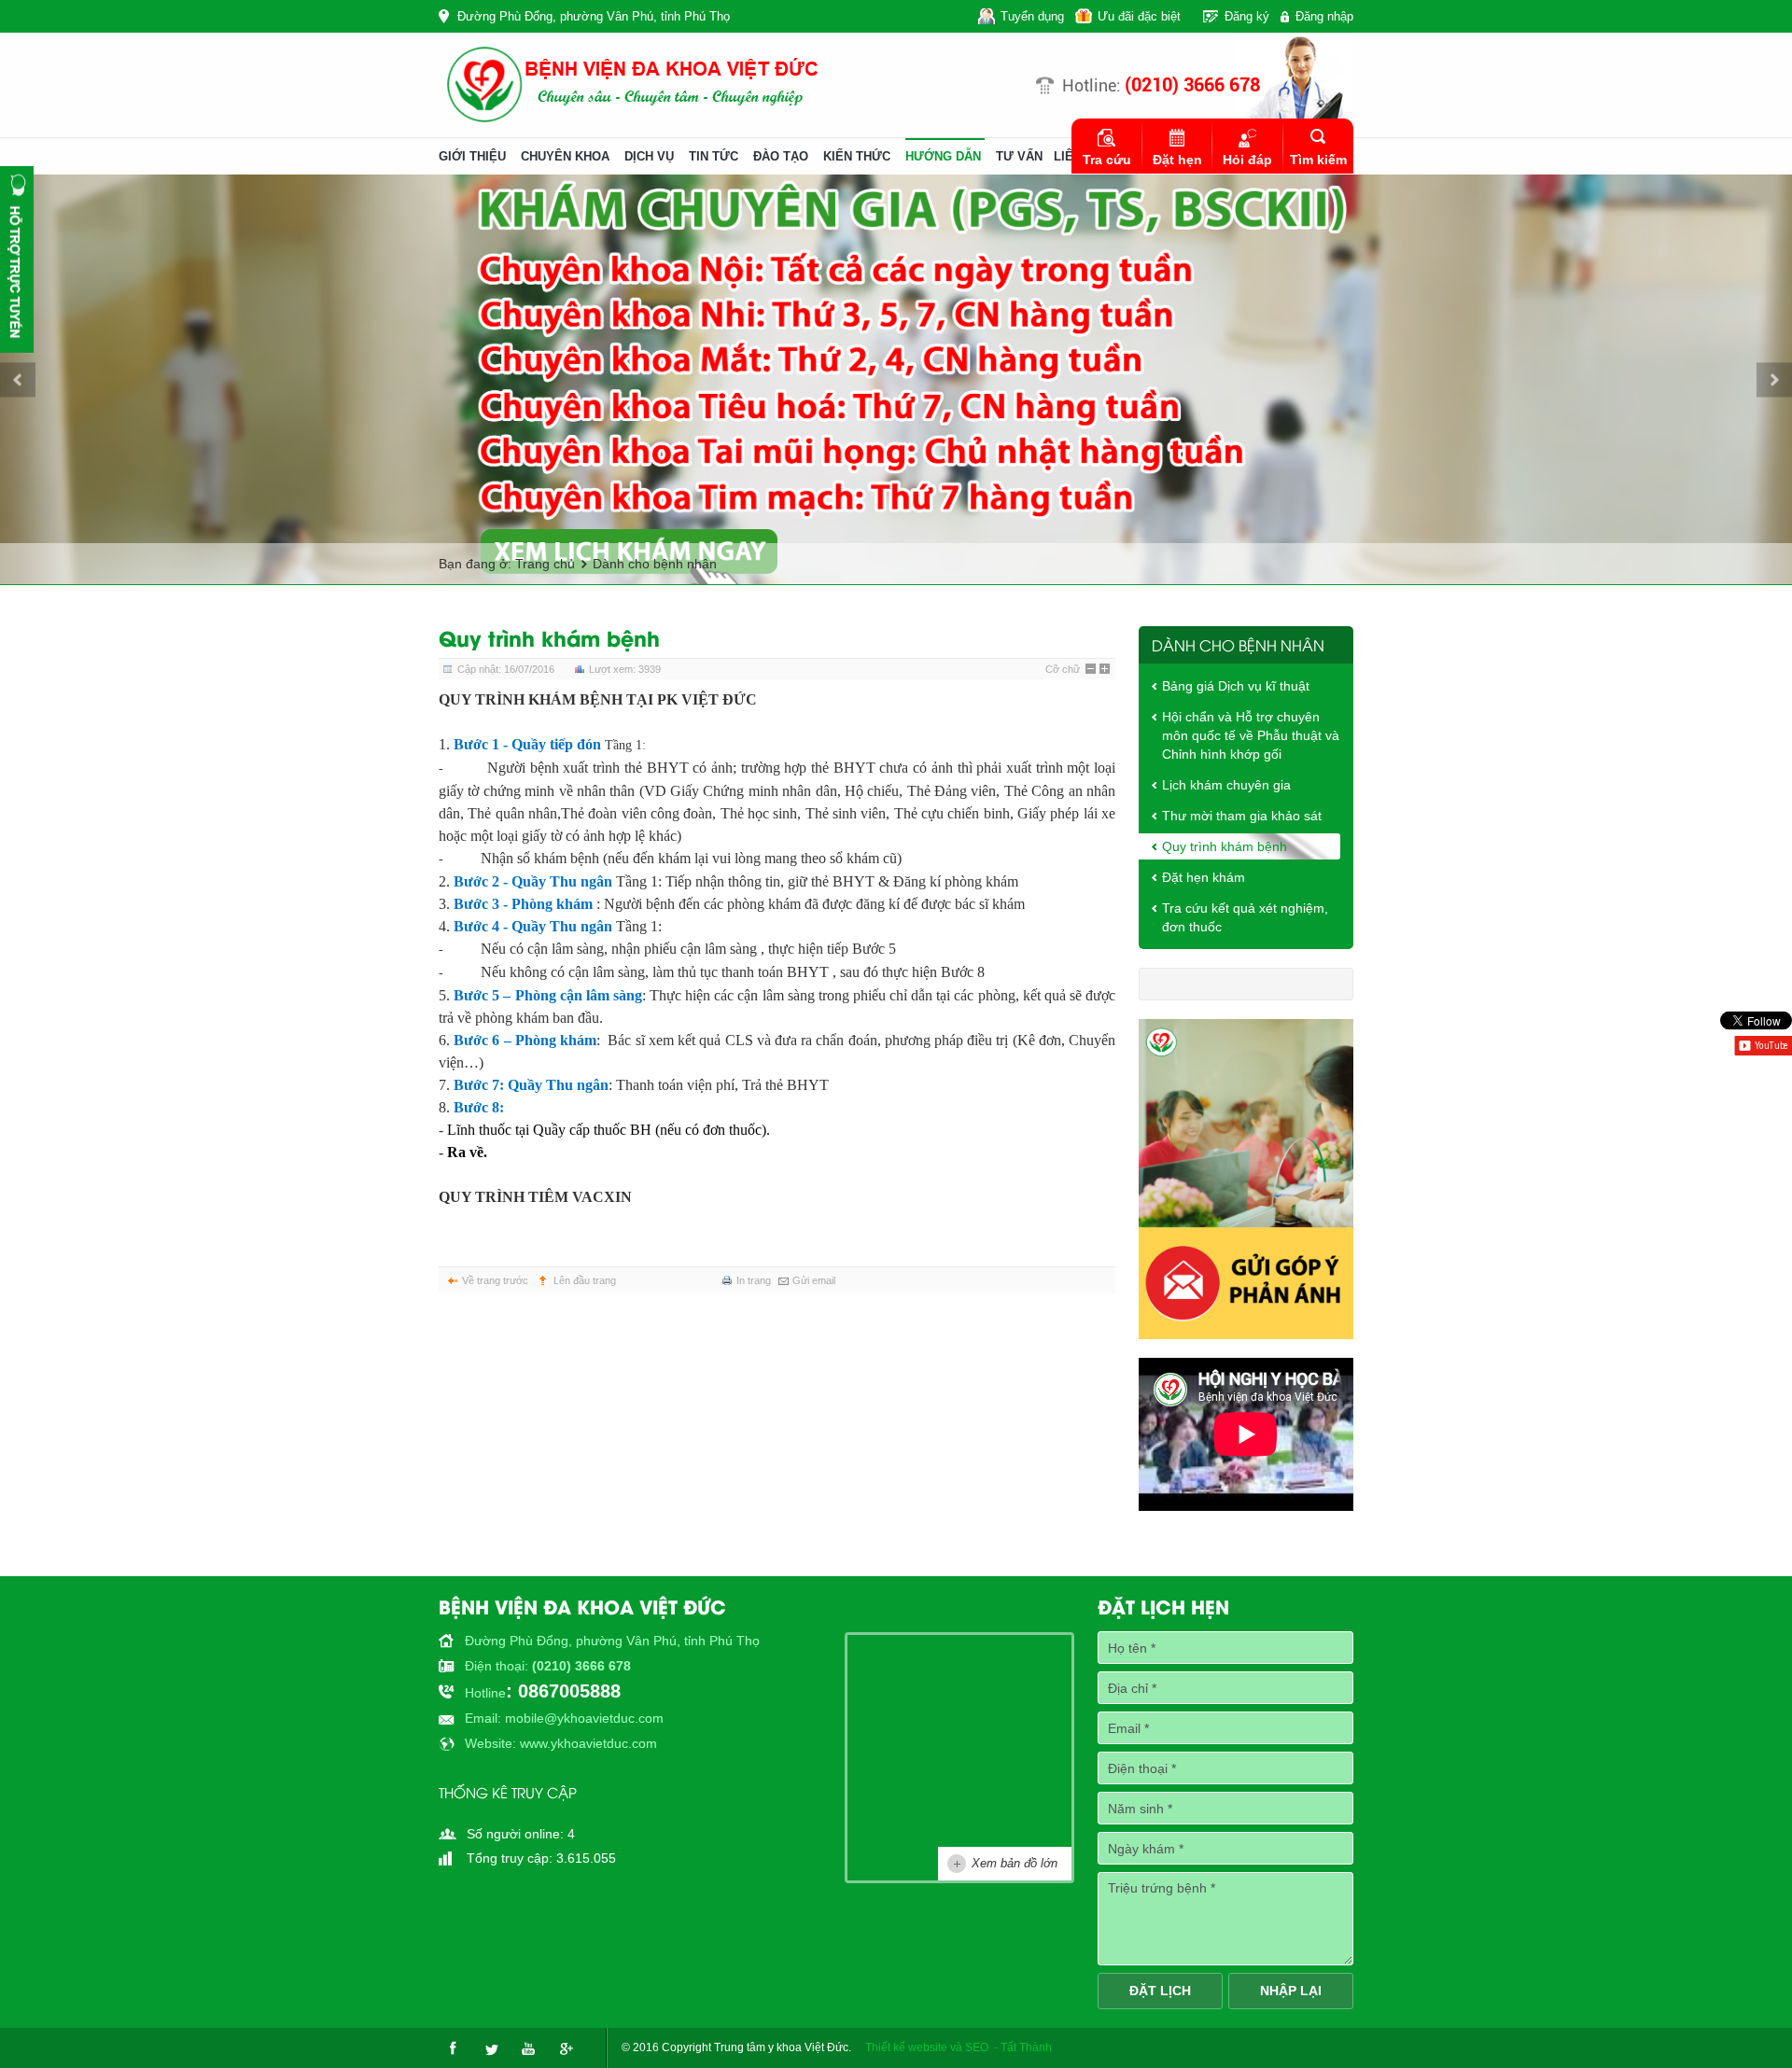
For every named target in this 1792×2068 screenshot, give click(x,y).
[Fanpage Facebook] (453, 2048)
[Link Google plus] (565, 2048)
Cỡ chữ (1063, 669)
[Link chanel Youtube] (527, 2048)
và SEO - (974, 2047)
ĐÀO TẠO (781, 156)
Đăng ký (1247, 16)
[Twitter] (490, 2048)
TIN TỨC (714, 156)
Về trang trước (495, 1280)
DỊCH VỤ (649, 156)
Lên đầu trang (585, 1280)
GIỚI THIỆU (472, 156)
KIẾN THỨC (857, 156)
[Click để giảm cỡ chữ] (1091, 669)
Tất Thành (1026, 2047)
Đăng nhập (1324, 16)
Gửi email (814, 1280)
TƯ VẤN (1019, 156)
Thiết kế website (906, 2047)
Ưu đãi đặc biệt (1139, 16)
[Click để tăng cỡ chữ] (1105, 669)
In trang (754, 1280)
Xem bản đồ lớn (1015, 1863)
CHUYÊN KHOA (565, 156)
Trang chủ (545, 564)
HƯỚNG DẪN (943, 156)
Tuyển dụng (1032, 16)
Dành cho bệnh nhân (655, 564)
